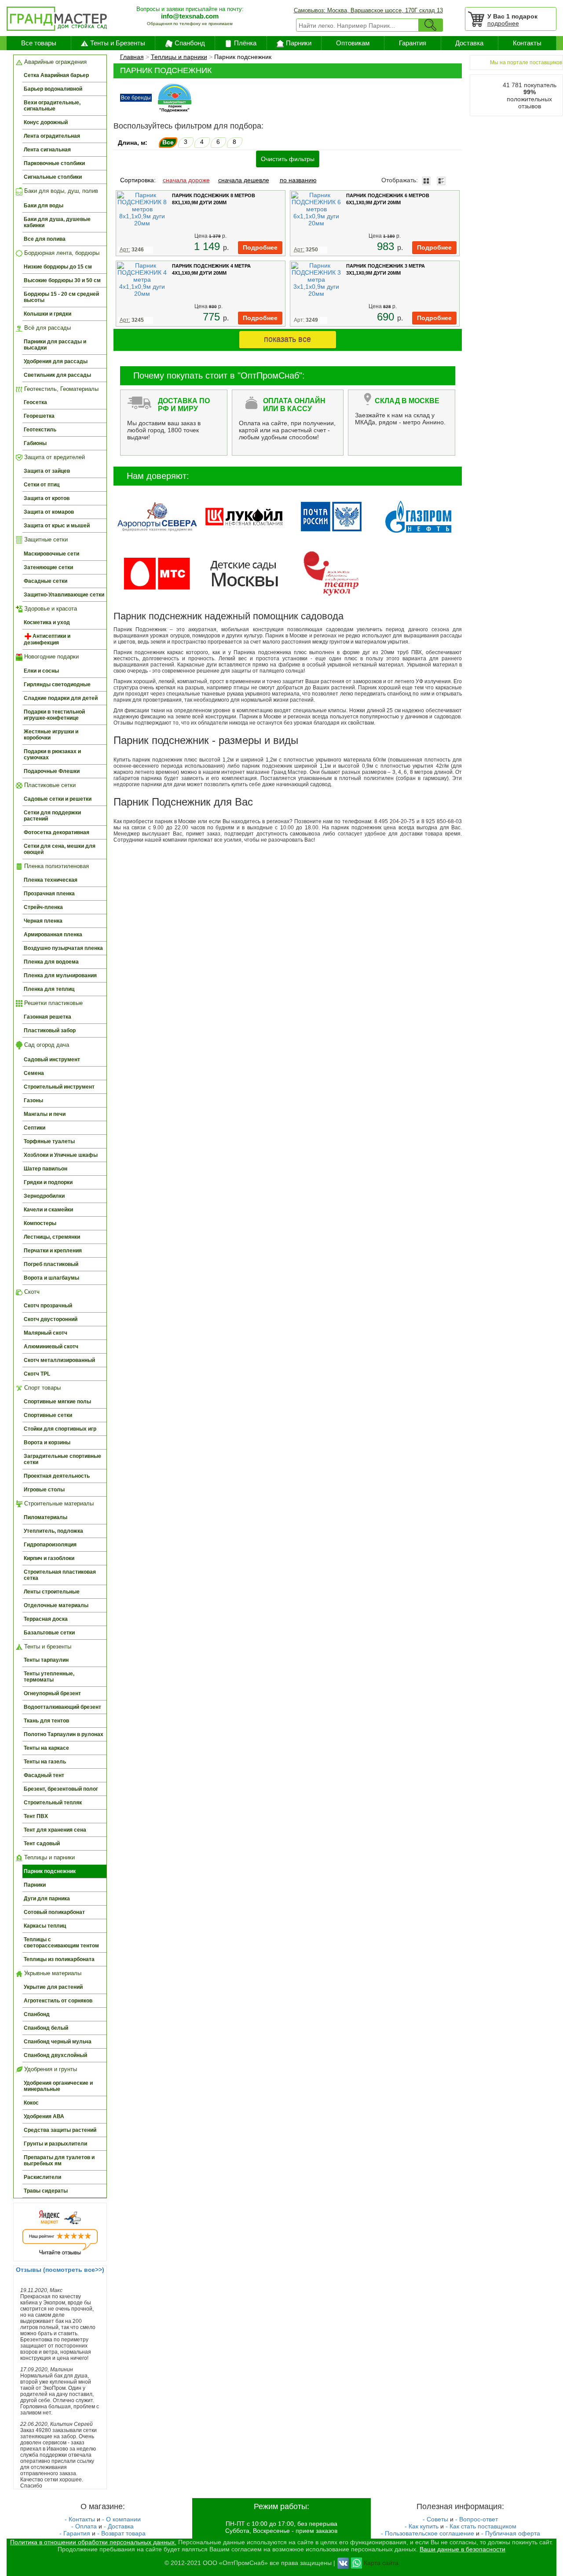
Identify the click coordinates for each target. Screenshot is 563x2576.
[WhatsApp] (356, 2562)
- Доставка (119, 2526)
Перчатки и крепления (53, 1251)
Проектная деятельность (57, 1476)
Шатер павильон (46, 1169)
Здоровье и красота (50, 609)
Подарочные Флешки (52, 771)
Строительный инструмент (59, 1087)
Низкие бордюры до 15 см (58, 267)
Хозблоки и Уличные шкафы (61, 1155)
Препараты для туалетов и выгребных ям (59, 2160)
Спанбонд (190, 43)
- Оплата (84, 2526)
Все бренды (136, 98)
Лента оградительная (52, 136)
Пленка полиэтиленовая (56, 866)
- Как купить (422, 2526)
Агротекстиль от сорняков (58, 2001)
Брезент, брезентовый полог (61, 1789)
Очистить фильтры (288, 159)
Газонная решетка (48, 1017)
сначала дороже (186, 180)
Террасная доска (46, 1619)
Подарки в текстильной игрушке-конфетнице (54, 715)
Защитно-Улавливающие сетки (64, 595)
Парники (299, 43)
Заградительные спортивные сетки (62, 1459)
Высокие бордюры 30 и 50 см (62, 280)
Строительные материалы (58, 1503)
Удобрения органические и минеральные (58, 2086)
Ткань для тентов (46, 1721)
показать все (287, 339)
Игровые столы (44, 1490)
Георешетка (39, 416)
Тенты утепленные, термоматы (49, 1677)
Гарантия (413, 43)
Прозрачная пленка (49, 894)
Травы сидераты (46, 2191)
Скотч (31, 1292)
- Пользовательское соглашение (428, 2533)
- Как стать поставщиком (481, 2526)
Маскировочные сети (51, 554)
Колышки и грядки (48, 314)
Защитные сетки (45, 539)
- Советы (435, 2519)
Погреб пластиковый (51, 1264)
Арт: (306, 320)
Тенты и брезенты (47, 1647)
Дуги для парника (47, 1899)
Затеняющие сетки (48, 567)
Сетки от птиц (42, 485)
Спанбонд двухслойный (55, 2055)
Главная (132, 57)
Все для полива (45, 239)
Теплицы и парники (49, 1857)
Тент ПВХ (36, 1816)
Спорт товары (42, 1388)
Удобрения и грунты (50, 2069)
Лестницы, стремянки (52, 1237)
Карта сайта (381, 2562)
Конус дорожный (46, 122)
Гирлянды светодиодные (57, 684)
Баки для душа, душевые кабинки (57, 222)
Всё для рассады (47, 328)
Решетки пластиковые (53, 1003)
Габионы (35, 443)
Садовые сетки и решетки (58, 799)
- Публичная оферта (511, 2533)
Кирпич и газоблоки (49, 1558)
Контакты (527, 43)
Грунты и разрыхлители (55, 2144)
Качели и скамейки (48, 1210)
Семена (34, 1073)
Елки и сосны (41, 671)
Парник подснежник (50, 1871)
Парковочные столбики (54, 163)
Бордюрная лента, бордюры (61, 253)
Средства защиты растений (60, 2130)
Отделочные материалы (56, 1605)
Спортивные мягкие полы (57, 1402)
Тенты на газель (45, 1762)
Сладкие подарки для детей (61, 698)
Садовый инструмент (52, 1060)
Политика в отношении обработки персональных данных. (93, 2542)
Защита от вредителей (54, 457)
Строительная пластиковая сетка (60, 1575)
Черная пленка (43, 921)
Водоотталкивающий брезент (62, 1707)
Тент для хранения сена (55, 1830)
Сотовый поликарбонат (54, 1912)
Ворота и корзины (47, 1443)
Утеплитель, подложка (53, 1531)
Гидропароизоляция (50, 1545)
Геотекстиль (40, 430)
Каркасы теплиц (45, 1926)
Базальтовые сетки (49, 1633)
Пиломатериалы (46, 1517)
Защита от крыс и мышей (57, 526)
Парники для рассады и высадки (55, 345)
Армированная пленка (53, 935)
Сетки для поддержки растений (52, 816)
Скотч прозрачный (48, 1306)
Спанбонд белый (46, 2028)
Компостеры (40, 1223)
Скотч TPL (37, 1374)
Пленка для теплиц (49, 989)
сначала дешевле (244, 180)
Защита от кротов (47, 498)
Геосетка (35, 402)
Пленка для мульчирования (60, 975)
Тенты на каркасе (46, 1748)
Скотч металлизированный (59, 1360)
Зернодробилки (44, 1196)
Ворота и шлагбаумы (51, 1278)
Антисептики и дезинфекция (47, 639)
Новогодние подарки (51, 657)
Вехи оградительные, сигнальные (52, 106)
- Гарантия (75, 2533)
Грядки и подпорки (48, 1182)
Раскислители (42, 2177)
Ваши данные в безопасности (462, 2549)
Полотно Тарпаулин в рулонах (64, 1734)
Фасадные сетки (46, 581)
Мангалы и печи (45, 1114)
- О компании (121, 2519)
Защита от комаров (49, 512)
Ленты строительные (52, 1592)
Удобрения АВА (44, 2116)
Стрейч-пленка (43, 907)
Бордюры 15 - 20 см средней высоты (61, 297)
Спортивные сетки (48, 1415)
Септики (35, 1128)
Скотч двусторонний (51, 1319)
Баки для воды (44, 206)
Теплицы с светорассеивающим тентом (61, 1943)
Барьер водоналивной (53, 89)
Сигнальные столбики (53, 177)
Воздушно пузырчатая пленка (63, 948)
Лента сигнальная (47, 150)
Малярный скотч (46, 1333)
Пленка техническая (51, 880)
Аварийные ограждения (55, 62)
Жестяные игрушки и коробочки (51, 735)
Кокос (31, 2103)
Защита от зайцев (47, 471)
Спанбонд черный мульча (58, 2042)
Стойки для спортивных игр (60, 1429)
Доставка (469, 43)
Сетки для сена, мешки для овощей (60, 849)
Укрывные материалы (52, 1973)
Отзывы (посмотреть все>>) (60, 2270)
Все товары (39, 43)
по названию (298, 180)
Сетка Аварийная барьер (56, 75)
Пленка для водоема (51, 962)
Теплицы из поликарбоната (59, 1959)
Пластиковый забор (50, 1030)
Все (168, 142)
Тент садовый (42, 1844)
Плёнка (245, 43)
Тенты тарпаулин (46, 1660)
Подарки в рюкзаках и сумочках (52, 754)
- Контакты (80, 2519)
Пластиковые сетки (49, 785)
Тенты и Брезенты (118, 43)
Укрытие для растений (53, 1987)
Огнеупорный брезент (52, 1693)
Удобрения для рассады (56, 361)
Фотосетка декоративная (57, 832)
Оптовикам (353, 43)
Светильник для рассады (57, 375)
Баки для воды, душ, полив (60, 191)
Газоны (33, 1100)
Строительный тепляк (53, 1803)
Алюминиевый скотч (51, 1347)
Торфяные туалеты (49, 1141)
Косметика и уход (47, 622)
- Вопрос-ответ (477, 2519)
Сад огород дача (46, 1045)
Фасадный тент (44, 1775)
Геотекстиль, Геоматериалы (60, 389)
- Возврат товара (121, 2533)
